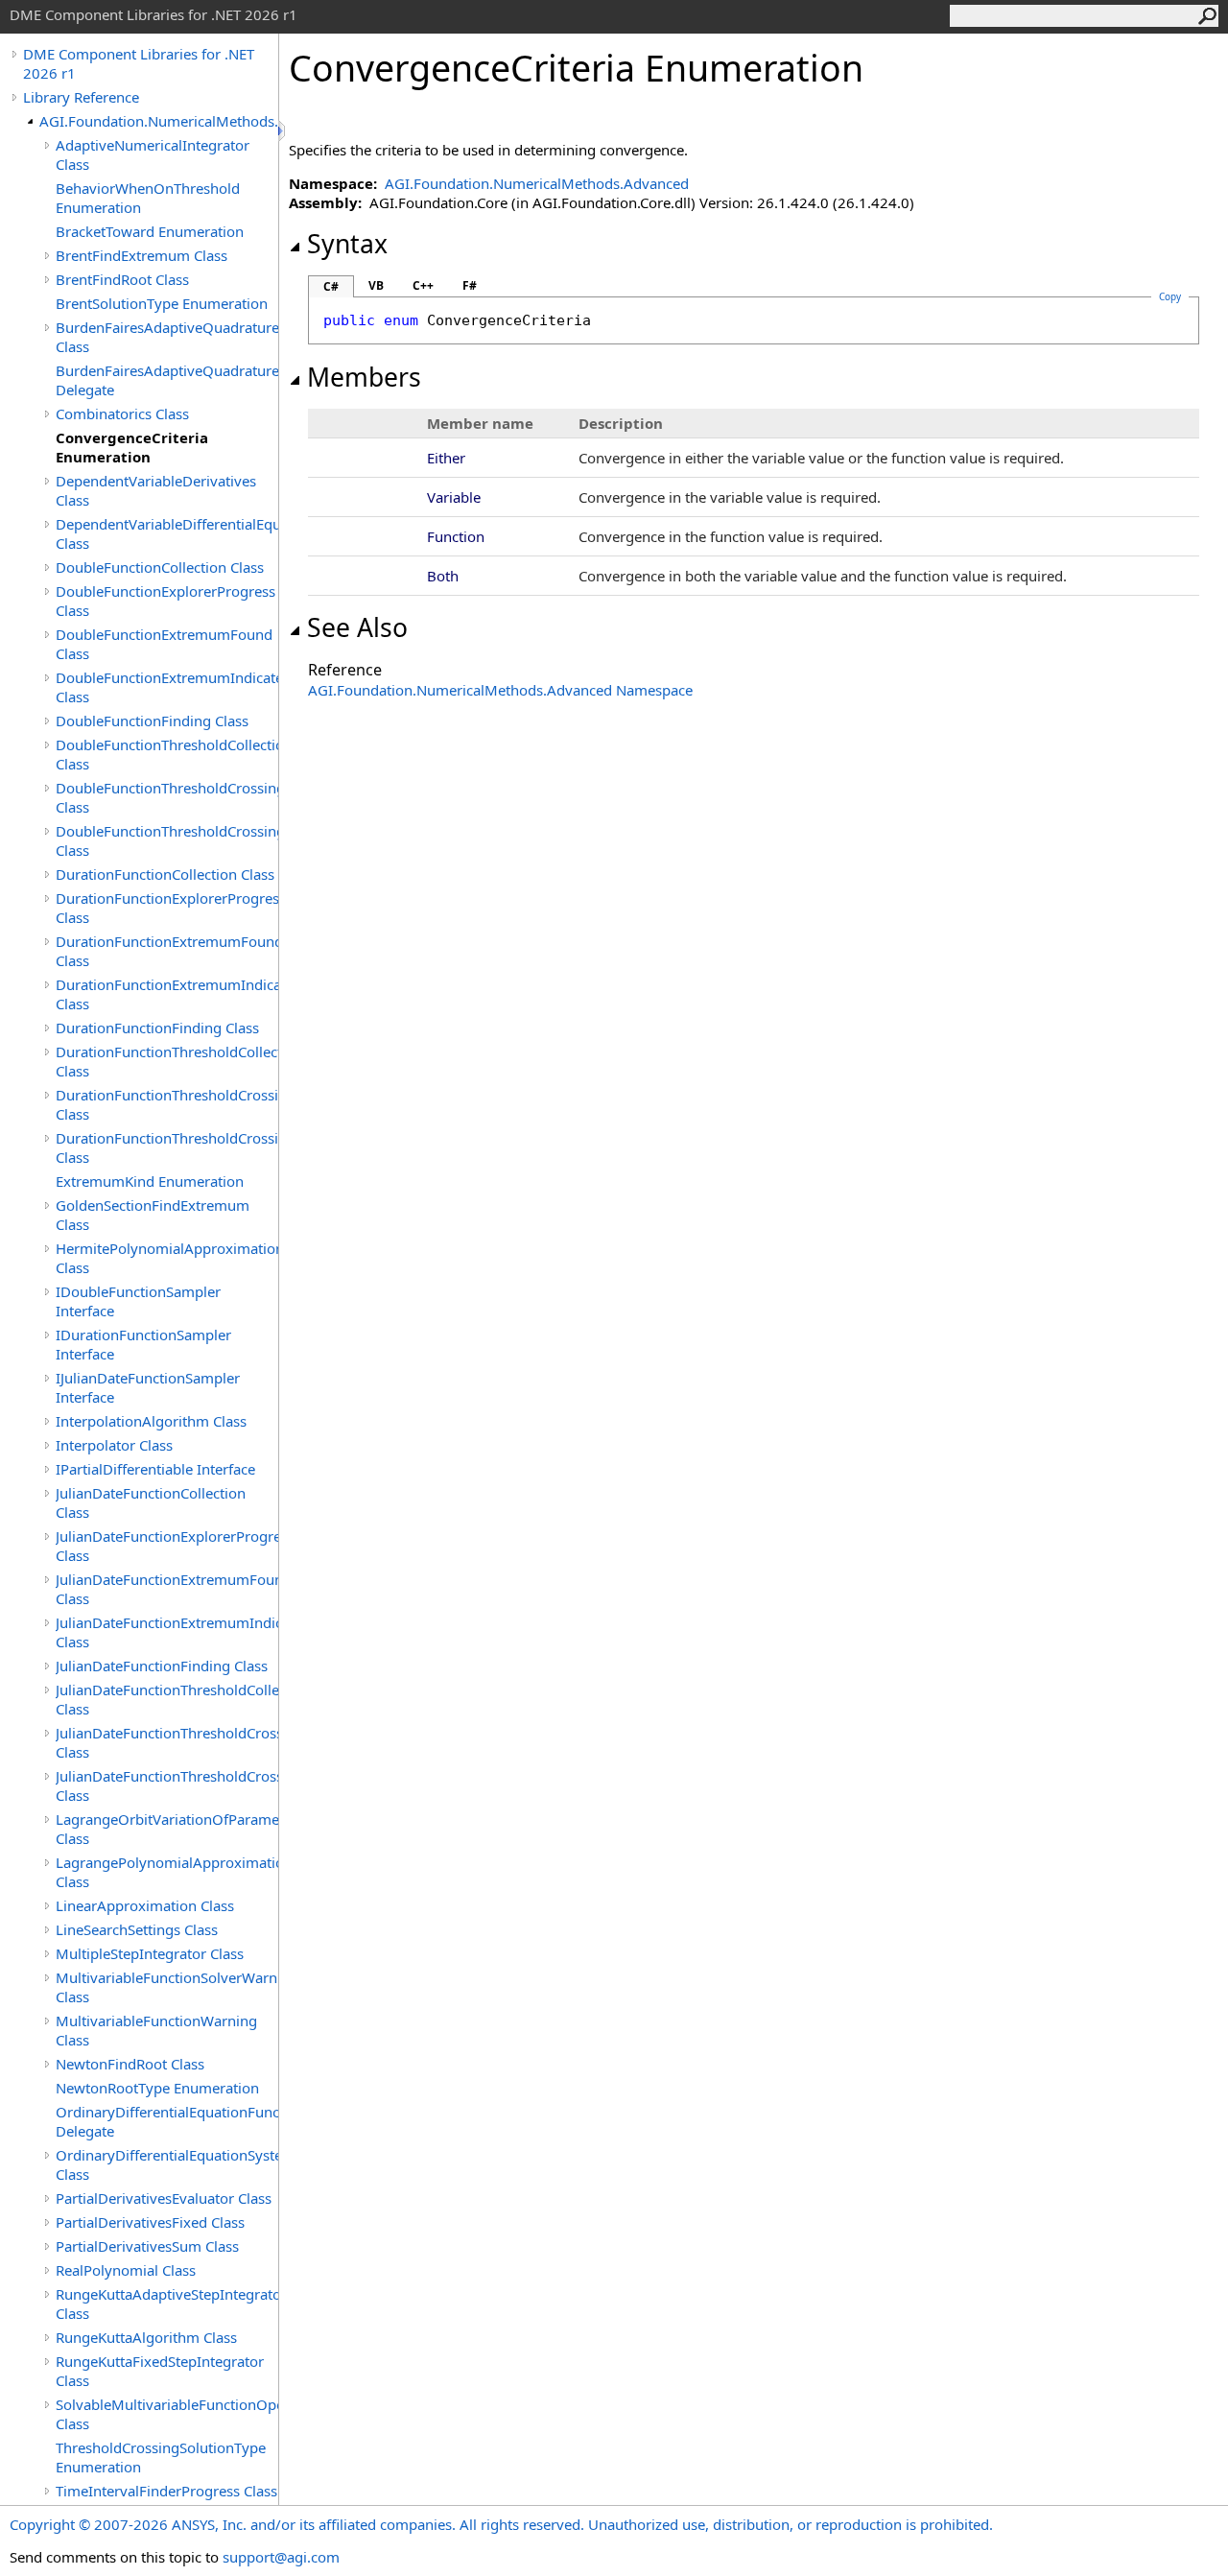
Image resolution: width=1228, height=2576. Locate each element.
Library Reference (81, 97)
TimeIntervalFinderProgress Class (166, 2491)
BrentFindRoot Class (122, 279)
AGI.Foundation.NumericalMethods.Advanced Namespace (500, 690)
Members (364, 377)
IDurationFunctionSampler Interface (143, 1344)
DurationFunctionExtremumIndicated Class (167, 994)
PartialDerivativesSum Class (147, 2246)
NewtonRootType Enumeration (157, 2088)
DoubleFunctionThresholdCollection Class (167, 754)
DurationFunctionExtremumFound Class (167, 951)
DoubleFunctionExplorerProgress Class (165, 601)
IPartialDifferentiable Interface (155, 1469)
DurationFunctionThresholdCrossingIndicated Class (167, 1147)
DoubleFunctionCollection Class (160, 567)
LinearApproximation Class (145, 1905)
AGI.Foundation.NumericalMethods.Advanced (159, 121)
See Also (357, 627)
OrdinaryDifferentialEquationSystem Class (167, 2164)
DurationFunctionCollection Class (165, 874)
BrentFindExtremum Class (142, 255)
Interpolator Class (114, 1445)
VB (376, 285)
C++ (423, 285)
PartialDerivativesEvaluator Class (164, 2198)
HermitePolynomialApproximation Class (167, 1258)
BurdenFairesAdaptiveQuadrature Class (167, 337)
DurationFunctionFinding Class (157, 1028)
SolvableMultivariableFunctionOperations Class (167, 2414)
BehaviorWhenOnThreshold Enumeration (148, 198)
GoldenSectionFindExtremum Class (153, 1215)
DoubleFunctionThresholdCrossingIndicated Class (167, 840)
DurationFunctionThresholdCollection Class (167, 1061)
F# (470, 285)
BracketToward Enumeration (150, 231)
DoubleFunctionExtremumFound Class (164, 644)
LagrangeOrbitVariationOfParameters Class (167, 1829)
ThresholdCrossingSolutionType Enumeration (161, 2457)
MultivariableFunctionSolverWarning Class (167, 1987)
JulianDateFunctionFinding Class (162, 1666)
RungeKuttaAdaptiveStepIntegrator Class (167, 2304)
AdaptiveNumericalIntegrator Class (153, 154)
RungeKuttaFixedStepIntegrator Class (160, 2371)
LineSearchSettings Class (137, 1929)
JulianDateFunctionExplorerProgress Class (167, 1546)
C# (331, 286)
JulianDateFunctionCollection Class (151, 1502)
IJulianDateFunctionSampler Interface (148, 1387)
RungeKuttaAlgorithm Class (146, 2337)
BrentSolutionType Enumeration (162, 303)
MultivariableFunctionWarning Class (156, 2030)
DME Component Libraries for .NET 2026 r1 (139, 63)
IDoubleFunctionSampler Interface (138, 1301)
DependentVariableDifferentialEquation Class (167, 533)
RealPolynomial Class (126, 2270)
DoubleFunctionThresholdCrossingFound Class (167, 797)
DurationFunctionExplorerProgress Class (167, 908)
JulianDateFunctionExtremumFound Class (167, 1589)
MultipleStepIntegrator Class (150, 1953)
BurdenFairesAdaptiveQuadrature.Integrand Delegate (167, 380)
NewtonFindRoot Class (130, 2064)
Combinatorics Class (122, 414)
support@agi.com (281, 2557)
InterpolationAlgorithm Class (151, 1421)
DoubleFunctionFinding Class (152, 721)
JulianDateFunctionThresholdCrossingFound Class (167, 1742)
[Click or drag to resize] (283, 131)
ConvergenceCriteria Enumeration (132, 447)
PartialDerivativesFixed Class (150, 2222)
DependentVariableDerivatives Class (156, 490)
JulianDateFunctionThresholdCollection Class (167, 1699)
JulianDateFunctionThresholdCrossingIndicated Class (167, 1785)
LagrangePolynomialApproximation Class (167, 1872)
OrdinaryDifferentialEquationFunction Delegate (167, 2121)
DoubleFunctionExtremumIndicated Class (167, 687)
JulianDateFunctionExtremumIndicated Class (167, 1632)
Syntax (347, 244)
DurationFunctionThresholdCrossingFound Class (167, 1104)
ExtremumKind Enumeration (150, 1181)
